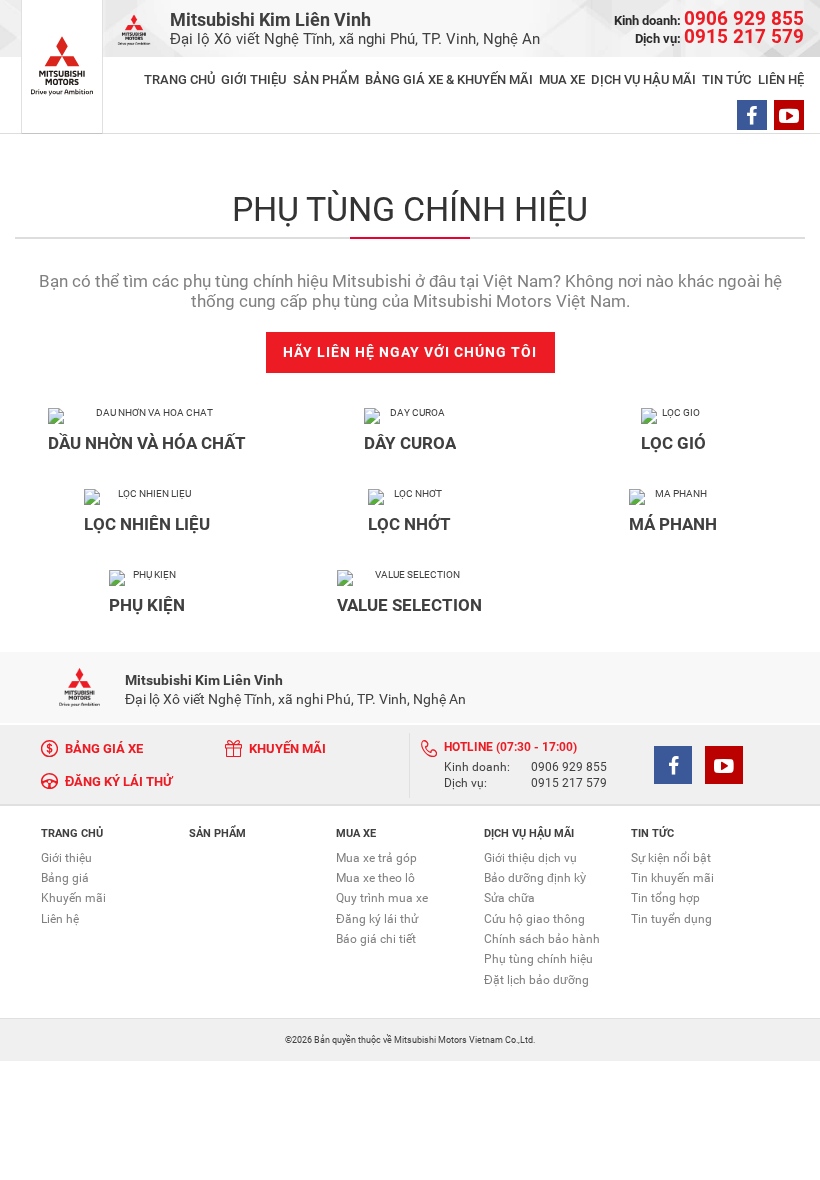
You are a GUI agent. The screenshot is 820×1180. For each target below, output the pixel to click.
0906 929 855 (569, 768)
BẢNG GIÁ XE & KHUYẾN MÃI (449, 79)
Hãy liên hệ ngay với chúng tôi (410, 352)
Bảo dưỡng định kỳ (535, 878)
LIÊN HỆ (781, 79)
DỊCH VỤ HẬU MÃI (643, 79)
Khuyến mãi (73, 898)
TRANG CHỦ (179, 79)
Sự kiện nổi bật (671, 858)
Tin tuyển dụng (671, 919)
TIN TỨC (726, 79)
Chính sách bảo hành (542, 939)
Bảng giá (65, 878)
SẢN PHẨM (326, 79)
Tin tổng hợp (665, 898)
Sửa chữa (509, 898)
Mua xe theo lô (375, 878)
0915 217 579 (569, 784)
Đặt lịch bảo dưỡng (536, 980)
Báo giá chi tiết (376, 939)
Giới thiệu (66, 858)
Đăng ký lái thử (377, 919)
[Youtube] (789, 115)
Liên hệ (60, 919)
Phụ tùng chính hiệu (538, 959)
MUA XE (562, 79)
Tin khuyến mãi (672, 878)
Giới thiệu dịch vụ (530, 858)
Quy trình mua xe (382, 898)
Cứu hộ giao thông (534, 919)
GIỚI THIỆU (253, 79)
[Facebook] (752, 115)
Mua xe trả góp (376, 858)
